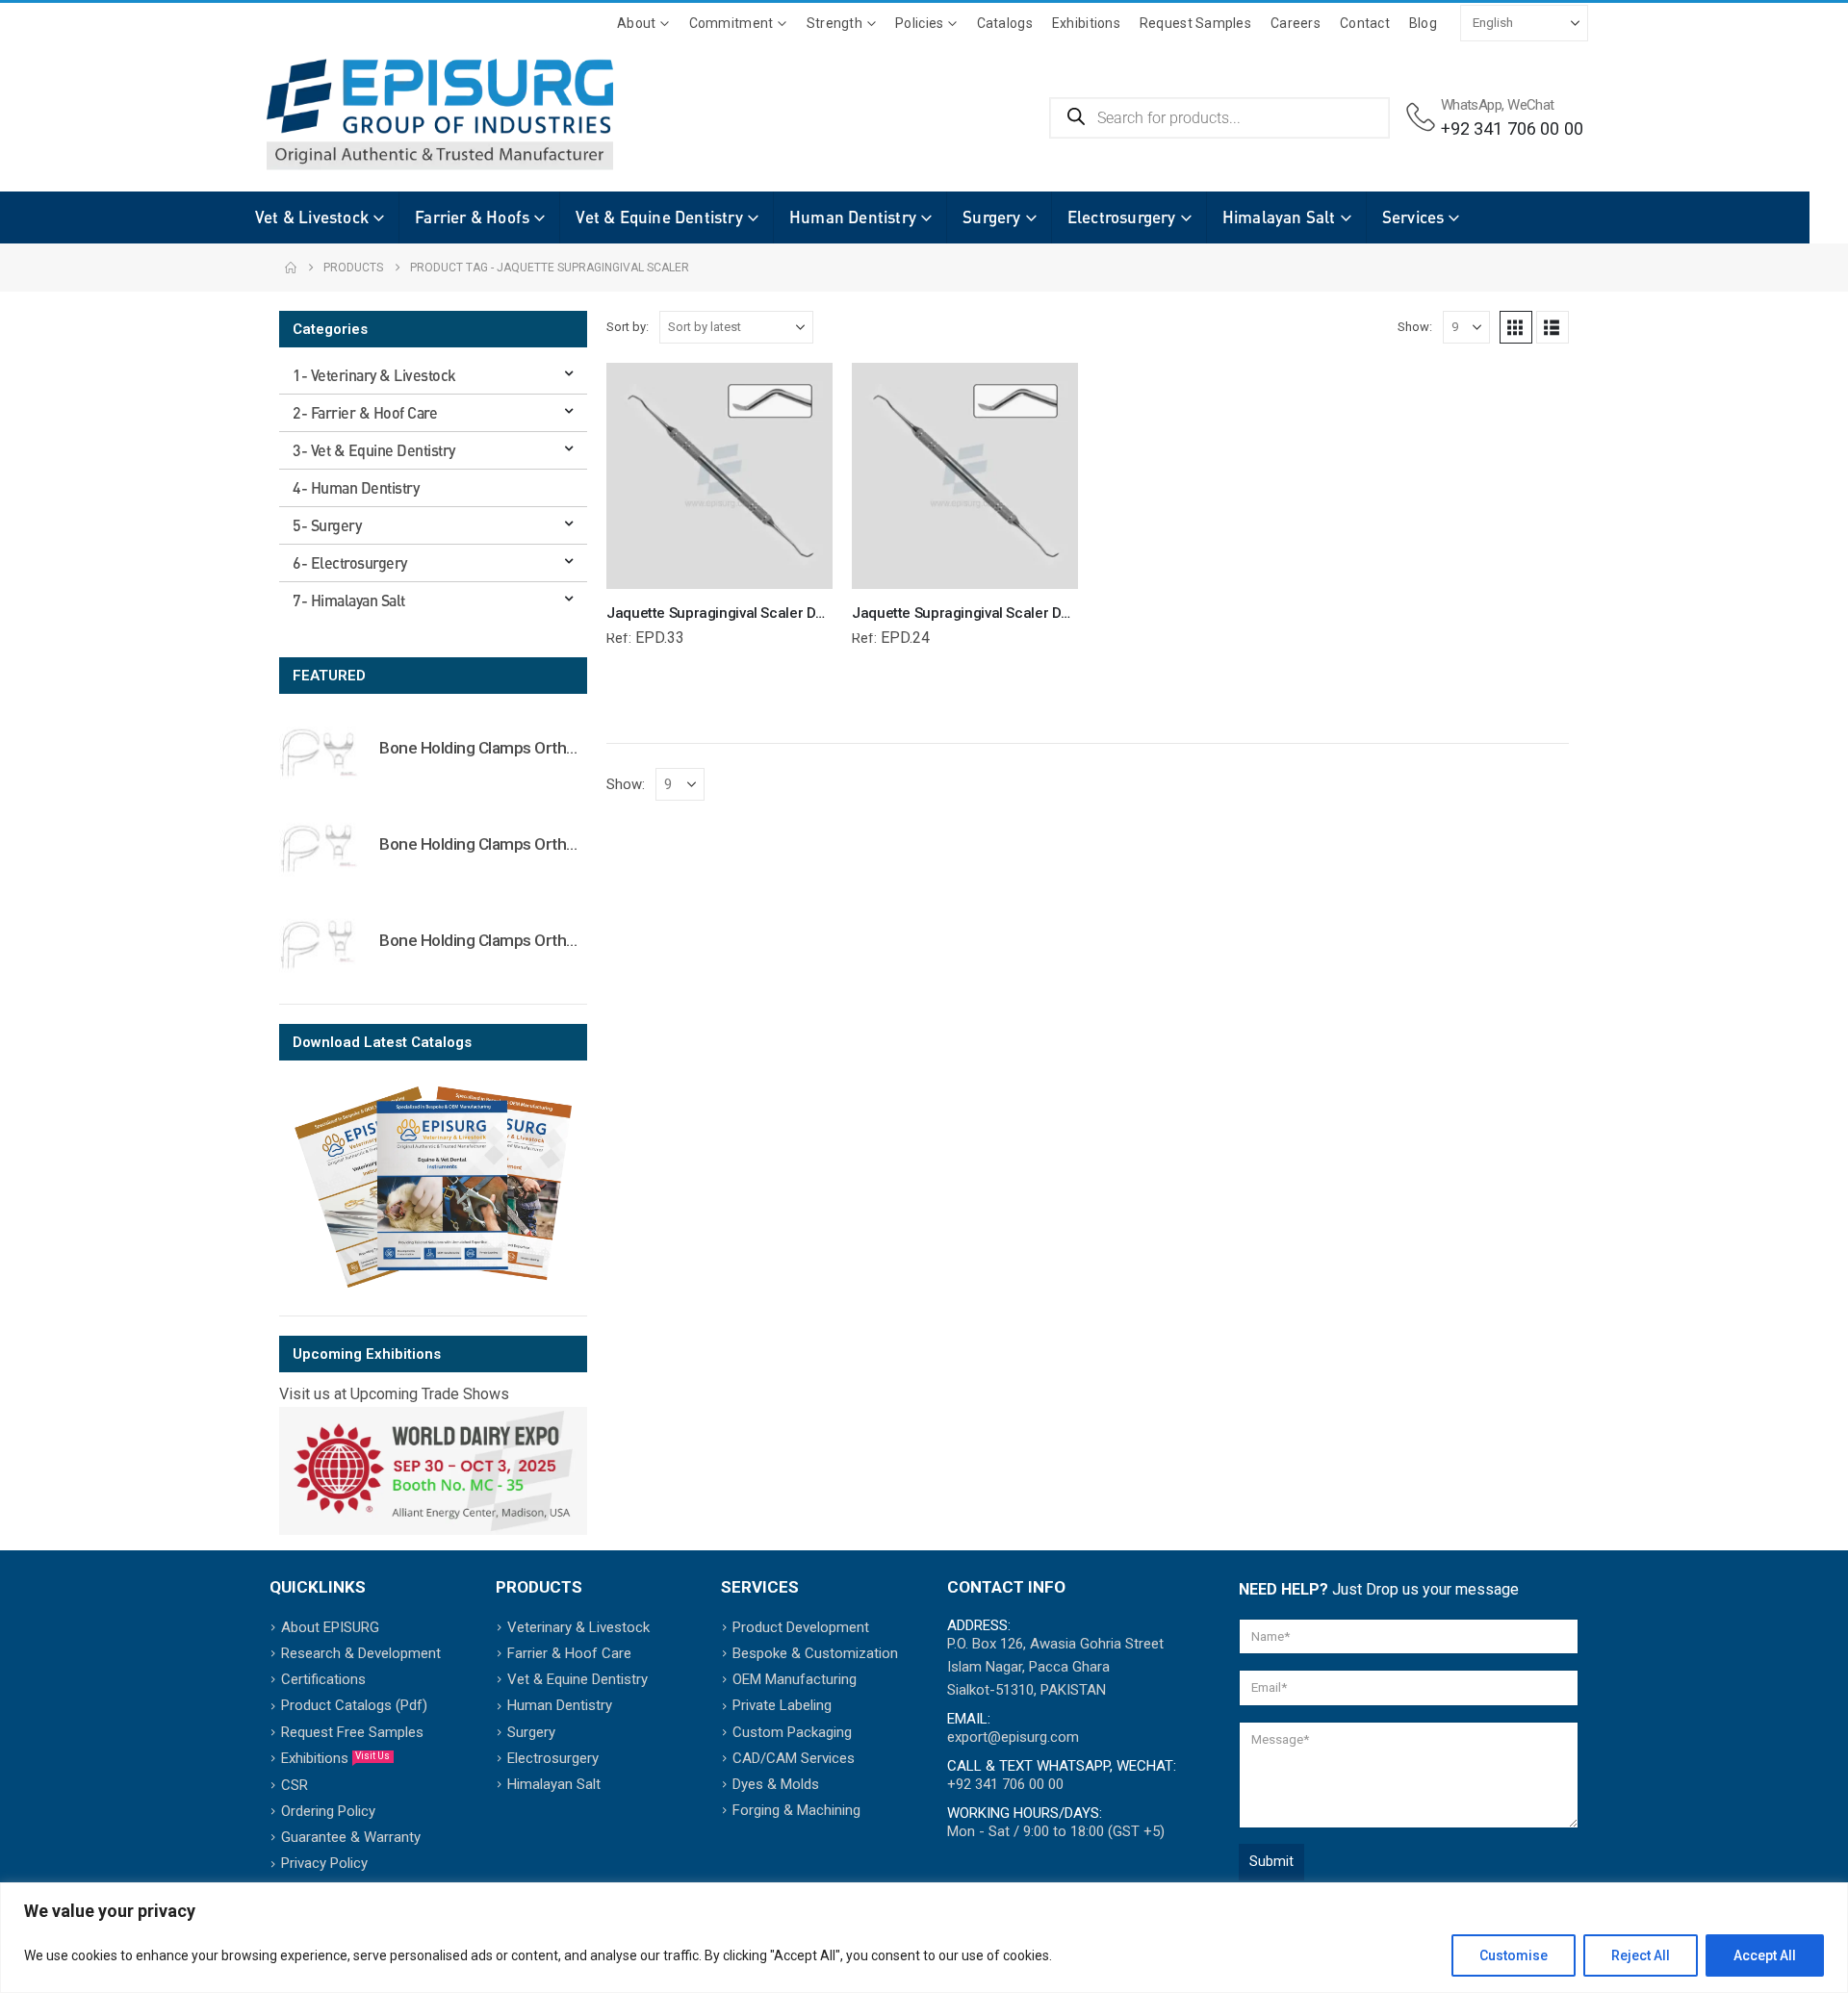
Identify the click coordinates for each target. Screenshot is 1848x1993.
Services (1413, 217)
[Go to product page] (320, 752)
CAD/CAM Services (794, 1758)
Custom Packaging (792, 1732)
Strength (834, 23)
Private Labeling (782, 1705)
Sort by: (628, 327)
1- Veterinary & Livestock (374, 375)
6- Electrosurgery (350, 562)
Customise (1514, 1955)
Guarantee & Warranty (351, 1837)
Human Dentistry (853, 217)
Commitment (731, 23)
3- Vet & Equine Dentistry (374, 450)
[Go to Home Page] (291, 268)
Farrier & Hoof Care (569, 1653)
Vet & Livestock (312, 217)
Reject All (1641, 1955)
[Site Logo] (411, 115)
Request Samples (1195, 23)
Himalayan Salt (1279, 217)
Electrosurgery (1122, 217)
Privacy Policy (324, 1863)
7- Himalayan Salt (349, 600)
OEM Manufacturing (795, 1679)
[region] (924, 1938)
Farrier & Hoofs (472, 217)
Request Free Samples (352, 1732)
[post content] (719, 476)
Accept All (1765, 1955)
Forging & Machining (796, 1810)
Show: (1415, 327)
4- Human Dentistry (356, 487)
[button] (1516, 327)
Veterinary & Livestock (578, 1627)
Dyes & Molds (776, 1784)
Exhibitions (1086, 23)
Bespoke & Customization (815, 1653)
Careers (1296, 23)
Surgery (991, 217)
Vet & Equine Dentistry (659, 217)
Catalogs (1005, 23)
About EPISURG (330, 1627)
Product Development (801, 1627)
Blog (1423, 23)
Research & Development (361, 1653)
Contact (1365, 23)
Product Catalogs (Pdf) (354, 1705)
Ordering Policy (328, 1811)
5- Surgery (327, 525)
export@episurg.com (1013, 1737)
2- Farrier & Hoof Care (365, 412)
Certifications (323, 1679)
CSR (295, 1785)
